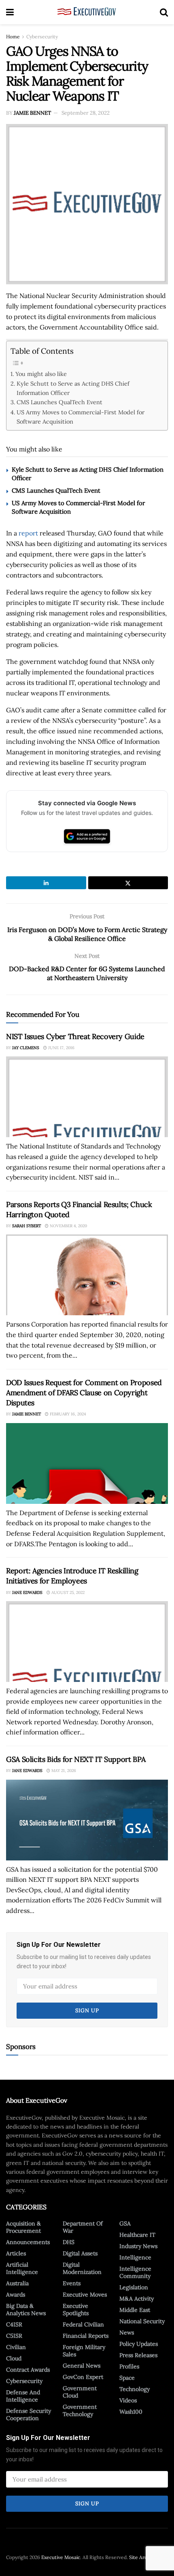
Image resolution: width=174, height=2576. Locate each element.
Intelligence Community (135, 2272)
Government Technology (80, 2410)
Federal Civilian (83, 2324)
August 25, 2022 (67, 1592)
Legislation (134, 2287)
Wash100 (131, 2412)
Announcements (28, 2242)
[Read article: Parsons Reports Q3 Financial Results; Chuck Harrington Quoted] (87, 1275)
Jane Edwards (27, 1592)
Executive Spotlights (76, 2309)
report (28, 533)
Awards (16, 2295)
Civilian (16, 2347)
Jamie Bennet (32, 113)
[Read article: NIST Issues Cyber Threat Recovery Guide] (87, 1097)
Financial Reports (86, 2336)
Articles (16, 2253)
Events (72, 2283)
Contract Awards (28, 2370)
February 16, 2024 (67, 1414)
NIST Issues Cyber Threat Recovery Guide (75, 1036)
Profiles (129, 2366)
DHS (69, 2242)
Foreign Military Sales (84, 2351)
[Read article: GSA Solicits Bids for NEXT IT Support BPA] (87, 1820)
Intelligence (135, 2257)
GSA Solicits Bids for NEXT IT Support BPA (76, 1759)
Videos (128, 2400)
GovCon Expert (83, 2377)
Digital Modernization (82, 2268)
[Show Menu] (10, 12)
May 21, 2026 (63, 1771)
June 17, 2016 (61, 1048)
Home (13, 37)
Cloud (14, 2358)
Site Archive (143, 2557)
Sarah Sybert (27, 1226)
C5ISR (14, 2336)
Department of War (83, 2227)
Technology (135, 2389)
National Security (142, 2321)
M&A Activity (137, 2299)
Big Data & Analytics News (26, 2309)
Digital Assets (80, 2253)
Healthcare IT (137, 2235)
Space (127, 2378)
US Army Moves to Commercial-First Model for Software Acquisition (81, 417)
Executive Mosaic (61, 2557)
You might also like (41, 374)
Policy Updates (139, 2344)
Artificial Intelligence (22, 2268)
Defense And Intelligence (23, 2396)
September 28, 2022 (86, 113)
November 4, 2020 (68, 1226)
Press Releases (138, 2355)
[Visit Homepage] (87, 12)
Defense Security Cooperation (29, 2414)
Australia (17, 2283)
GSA (125, 2223)
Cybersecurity (42, 37)
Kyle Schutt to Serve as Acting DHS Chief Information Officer (73, 388)
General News (82, 2366)
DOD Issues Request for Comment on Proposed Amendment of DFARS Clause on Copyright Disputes (84, 1393)
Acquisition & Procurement (23, 2227)
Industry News (138, 2246)
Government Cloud (80, 2392)
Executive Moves (85, 2295)
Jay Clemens (26, 1048)
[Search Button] (164, 12)
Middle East (135, 2310)
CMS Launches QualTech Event (59, 402)
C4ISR (14, 2324)
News (127, 2332)
